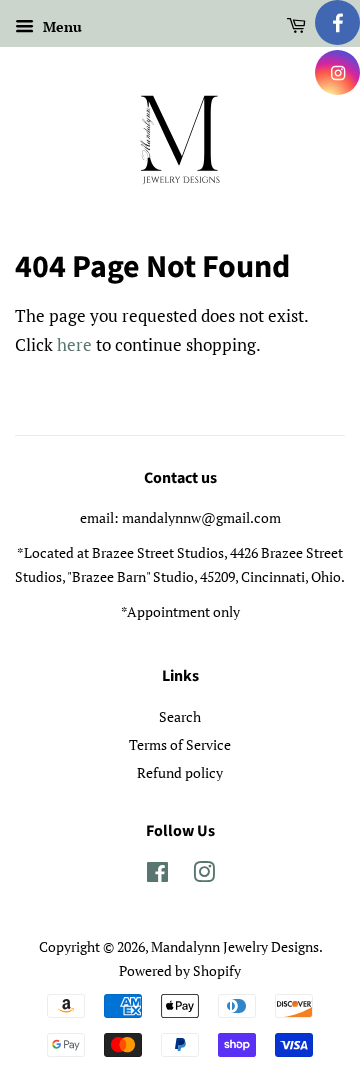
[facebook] (337, 22)
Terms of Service (180, 744)
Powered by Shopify (180, 970)
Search (180, 716)
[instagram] (337, 72)
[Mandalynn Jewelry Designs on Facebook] (157, 875)
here (74, 344)
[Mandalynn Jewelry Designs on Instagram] (204, 875)
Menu (60, 26)
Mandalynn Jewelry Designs (235, 946)
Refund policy (180, 772)
